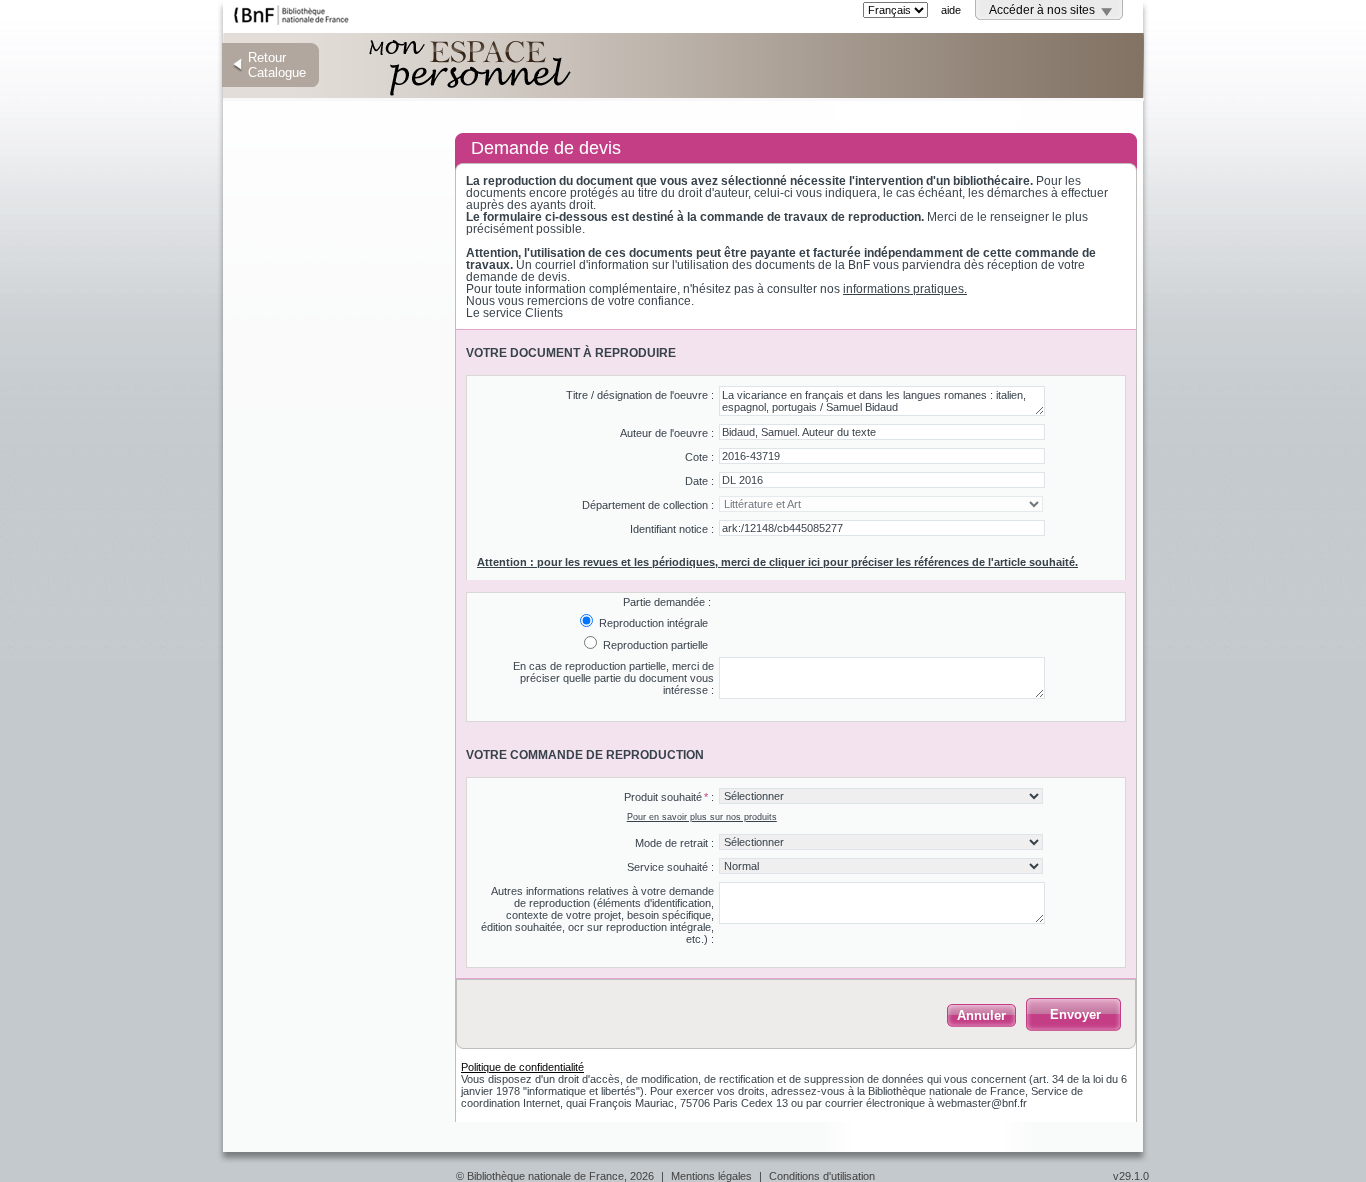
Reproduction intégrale (652, 623)
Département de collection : (648, 505)
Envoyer (1075, 1014)
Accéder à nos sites (1042, 10)
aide (951, 10)
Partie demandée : (667, 602)
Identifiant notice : (672, 529)
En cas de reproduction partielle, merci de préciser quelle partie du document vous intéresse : (613, 678)
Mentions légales (711, 1176)
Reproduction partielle (654, 645)
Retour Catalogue (277, 65)
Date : (699, 481)
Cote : (699, 457)
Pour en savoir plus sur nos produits (702, 817)
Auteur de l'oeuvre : (667, 433)
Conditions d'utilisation (822, 1176)
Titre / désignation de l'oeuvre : (640, 395)
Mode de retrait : (674, 843)
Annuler (981, 1015)
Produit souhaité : (669, 797)
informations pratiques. (905, 289)
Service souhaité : (670, 867)
